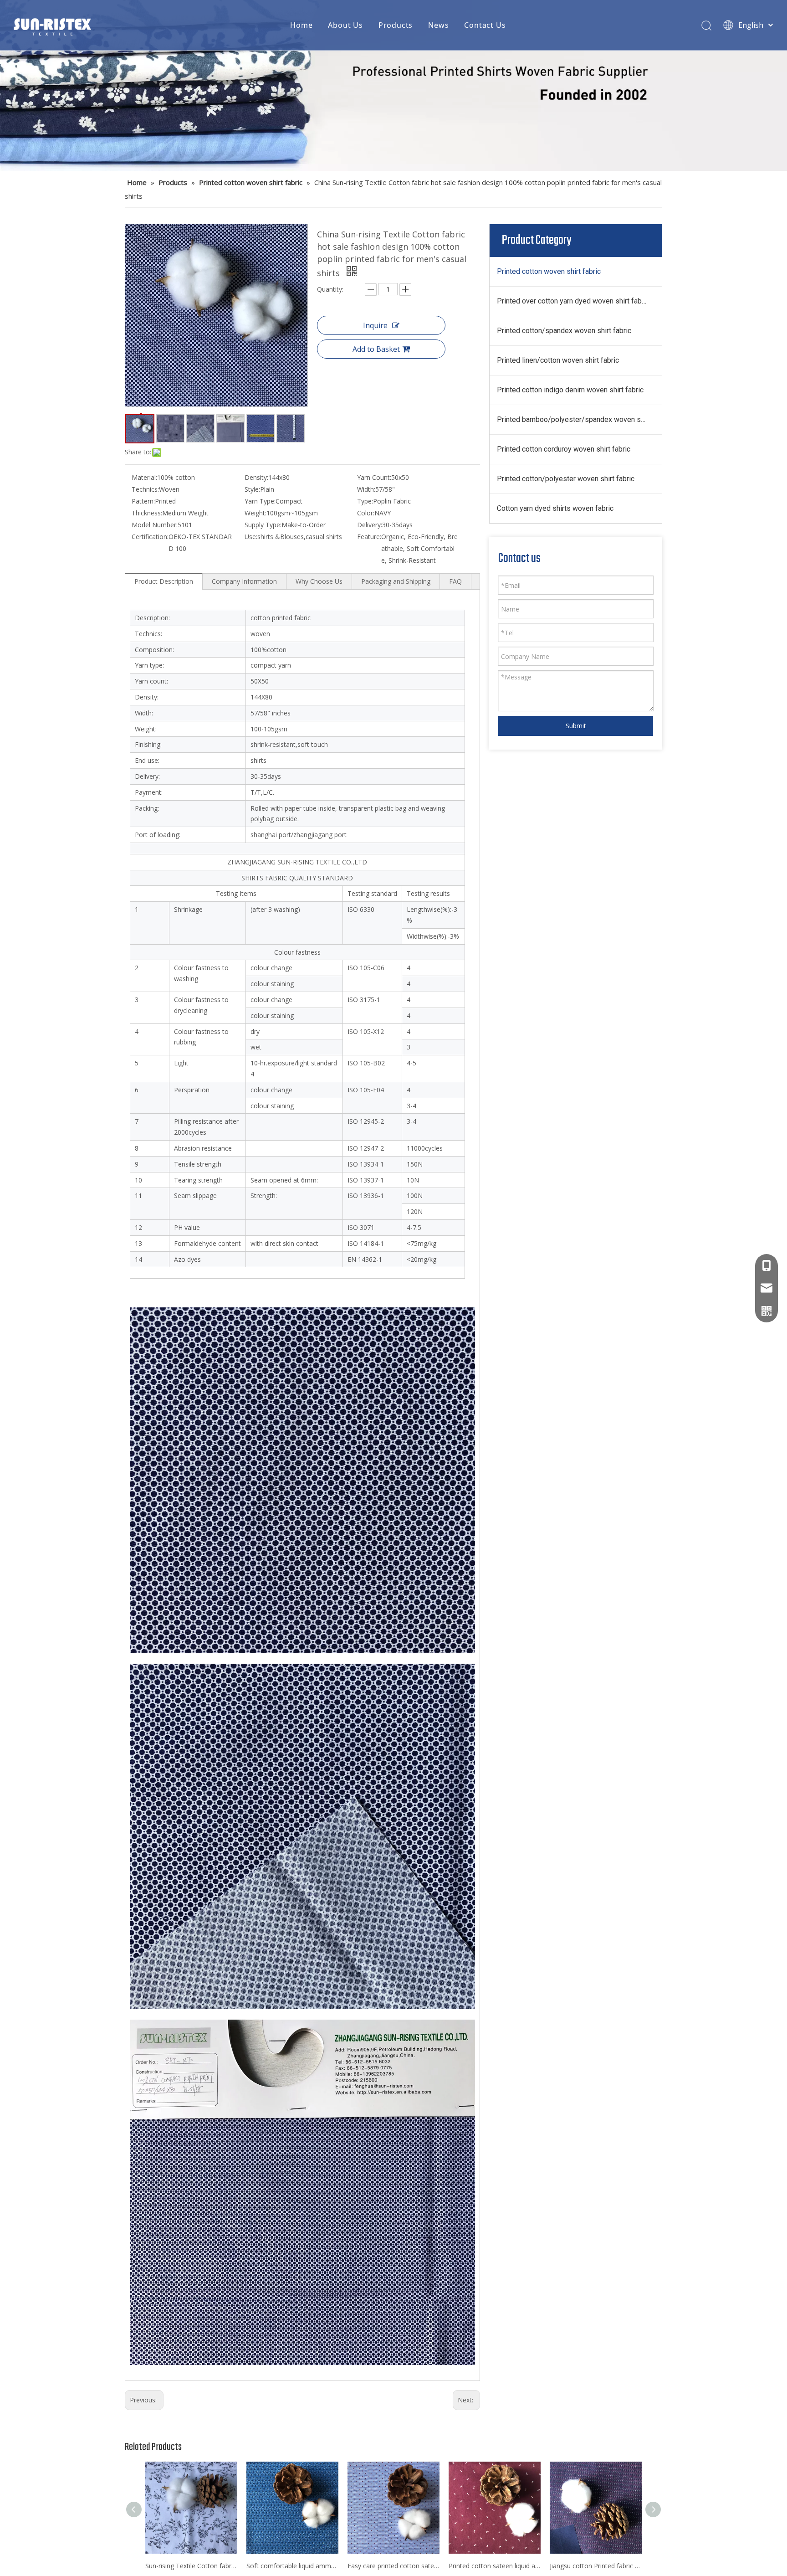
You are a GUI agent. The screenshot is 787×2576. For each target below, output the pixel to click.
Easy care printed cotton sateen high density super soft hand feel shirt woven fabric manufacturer (393, 2566)
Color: (366, 513)
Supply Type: (263, 525)
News (438, 25)
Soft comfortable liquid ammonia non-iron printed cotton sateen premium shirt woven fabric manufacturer (292, 2566)
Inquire (375, 325)
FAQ (455, 581)
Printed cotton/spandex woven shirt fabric (564, 331)
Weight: (256, 513)
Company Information (244, 581)
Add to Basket (376, 349)
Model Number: (155, 525)
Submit (576, 726)
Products (396, 25)
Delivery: (370, 525)
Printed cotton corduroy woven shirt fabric (564, 449)
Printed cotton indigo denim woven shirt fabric (570, 390)
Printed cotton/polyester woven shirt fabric (566, 479)
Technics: (145, 489)
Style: (252, 489)
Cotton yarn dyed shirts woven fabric (555, 508)
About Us (345, 25)
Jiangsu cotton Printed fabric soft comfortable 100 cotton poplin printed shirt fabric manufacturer (596, 2566)
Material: (144, 477)
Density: (256, 477)
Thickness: (147, 513)
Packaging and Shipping (396, 581)
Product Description (164, 581)
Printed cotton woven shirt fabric (549, 271)
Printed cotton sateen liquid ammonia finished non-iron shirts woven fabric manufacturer (495, 2566)
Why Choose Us (319, 581)
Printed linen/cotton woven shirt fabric (558, 360)
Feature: (369, 537)
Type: (365, 501)
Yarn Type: (260, 501)
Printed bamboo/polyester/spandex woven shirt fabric (579, 419)
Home (301, 25)
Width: (366, 489)
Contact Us (485, 25)
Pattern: (143, 501)
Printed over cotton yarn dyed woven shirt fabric (573, 301)
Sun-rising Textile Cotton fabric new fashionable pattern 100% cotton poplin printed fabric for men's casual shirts (191, 2566)
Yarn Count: (374, 477)
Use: (251, 537)
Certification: (150, 537)
